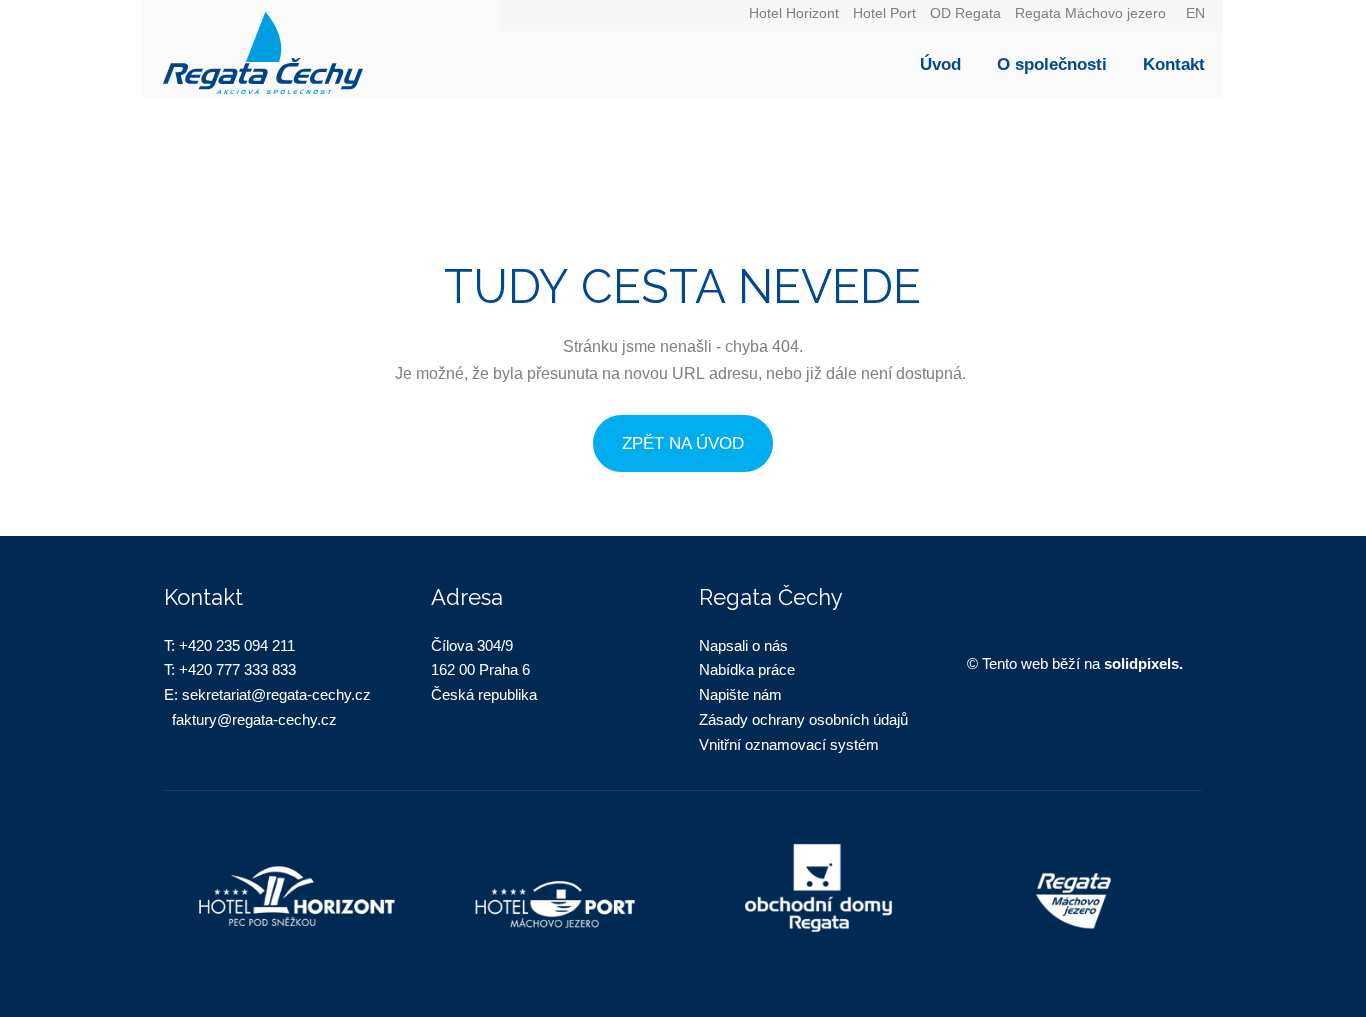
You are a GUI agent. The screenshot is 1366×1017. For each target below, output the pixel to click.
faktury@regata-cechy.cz (254, 719)
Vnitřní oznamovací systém (789, 744)
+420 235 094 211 (237, 645)
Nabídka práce (747, 669)
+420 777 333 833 (237, 669)
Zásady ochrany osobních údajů (803, 719)
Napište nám (740, 694)
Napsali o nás (743, 645)
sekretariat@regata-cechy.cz (276, 694)
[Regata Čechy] (321, 50)
